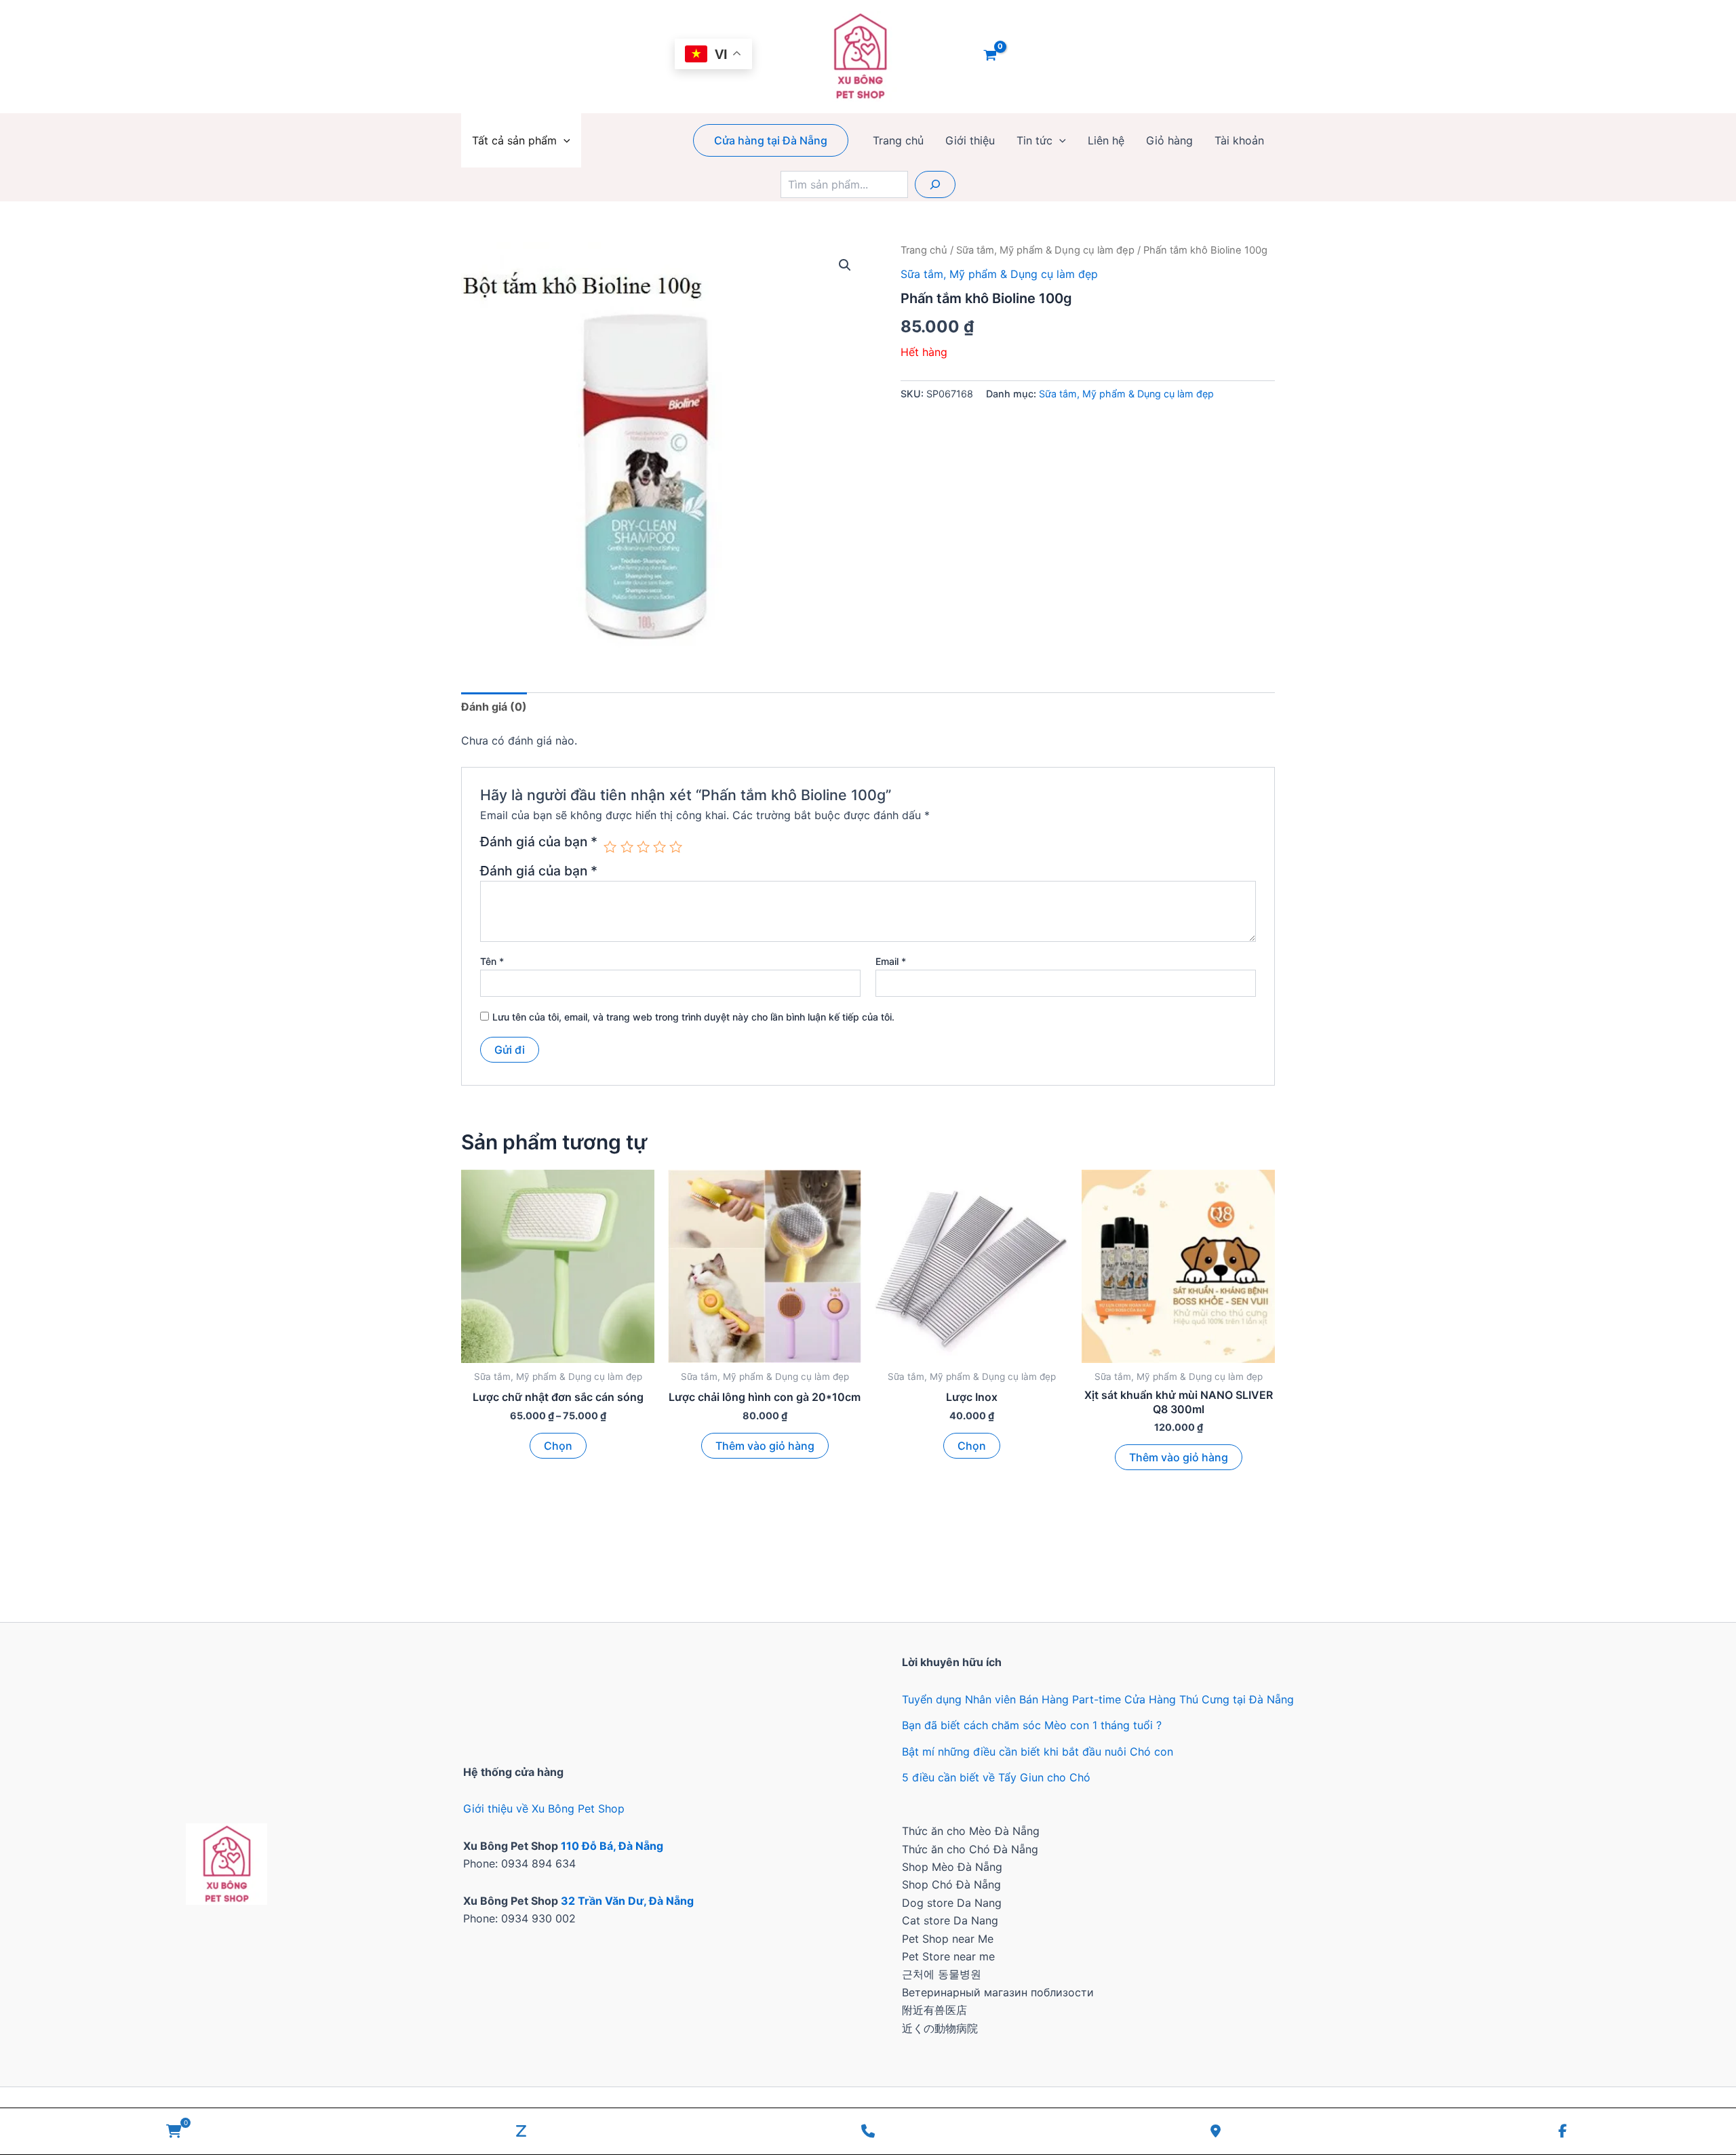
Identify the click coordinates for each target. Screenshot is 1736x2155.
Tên (492, 961)
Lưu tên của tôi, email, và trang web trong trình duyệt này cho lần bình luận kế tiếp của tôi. (693, 1017)
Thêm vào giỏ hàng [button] (765, 1446)
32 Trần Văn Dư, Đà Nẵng (627, 1901)
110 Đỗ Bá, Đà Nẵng (612, 1846)
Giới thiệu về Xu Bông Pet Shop (544, 1808)
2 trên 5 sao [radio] (627, 847)
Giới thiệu (970, 140)
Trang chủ (898, 140)
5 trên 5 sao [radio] (676, 847)
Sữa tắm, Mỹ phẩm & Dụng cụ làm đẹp (1045, 250)
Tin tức (1034, 140)
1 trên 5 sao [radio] (610, 847)
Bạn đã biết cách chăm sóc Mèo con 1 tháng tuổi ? (1032, 1725)
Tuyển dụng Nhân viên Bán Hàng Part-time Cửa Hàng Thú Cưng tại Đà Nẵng (1098, 1699)
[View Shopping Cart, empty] (990, 56)
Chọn (558, 1446)
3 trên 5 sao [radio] (643, 847)
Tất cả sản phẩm (514, 140)
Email (891, 961)
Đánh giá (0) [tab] (494, 707)
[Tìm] (935, 184)
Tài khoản (1239, 140)
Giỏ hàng (1169, 140)
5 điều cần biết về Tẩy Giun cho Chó (996, 1777)
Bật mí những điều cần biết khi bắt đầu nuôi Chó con (1038, 1752)
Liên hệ (1106, 140)
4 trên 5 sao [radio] (659, 847)
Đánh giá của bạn (539, 842)
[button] (564, 140)
